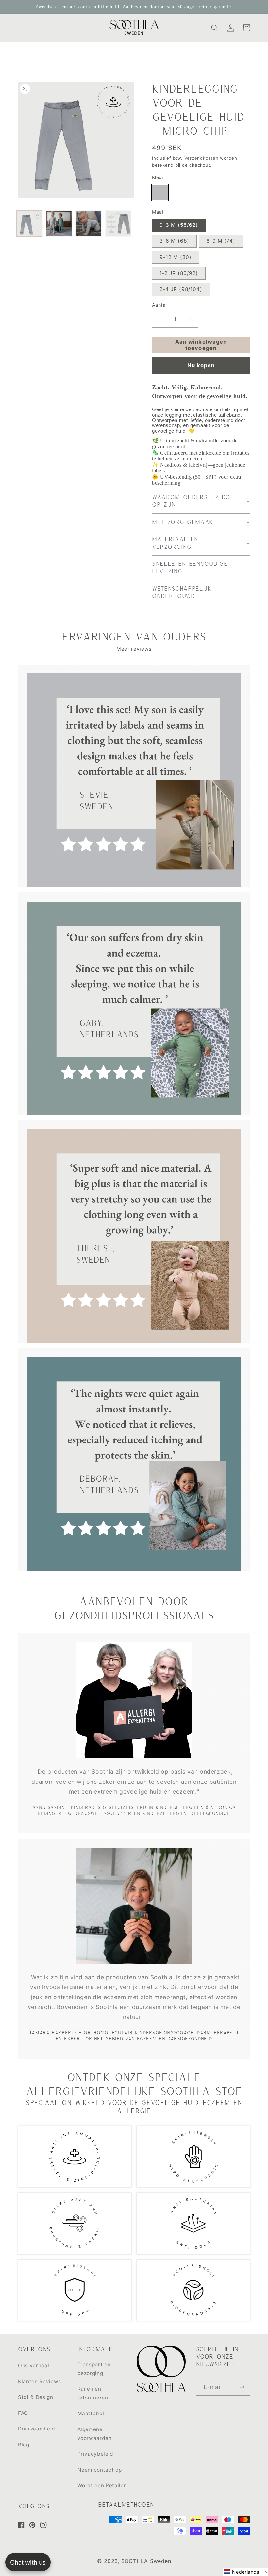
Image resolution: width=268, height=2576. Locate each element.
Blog (24, 2445)
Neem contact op (100, 2470)
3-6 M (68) (174, 241)
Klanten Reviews (40, 2381)
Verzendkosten (201, 158)
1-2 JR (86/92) (179, 273)
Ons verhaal (33, 2365)
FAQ (23, 2413)
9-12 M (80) (176, 257)
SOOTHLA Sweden (146, 2561)
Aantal (159, 305)
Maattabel (91, 2413)
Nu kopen (201, 365)
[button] (22, 28)
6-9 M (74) (221, 241)
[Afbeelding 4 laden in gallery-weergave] (118, 224)
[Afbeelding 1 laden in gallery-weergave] (29, 224)
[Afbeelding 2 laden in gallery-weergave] (59, 224)
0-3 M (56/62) (179, 225)
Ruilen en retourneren (93, 2393)
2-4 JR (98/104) (181, 289)
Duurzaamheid (37, 2429)
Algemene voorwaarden (95, 2434)
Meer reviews (134, 649)
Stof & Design (36, 2397)
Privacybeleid (96, 2454)
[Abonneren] (242, 2387)
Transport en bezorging (94, 2369)
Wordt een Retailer (102, 2485)
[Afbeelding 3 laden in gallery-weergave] (89, 224)
